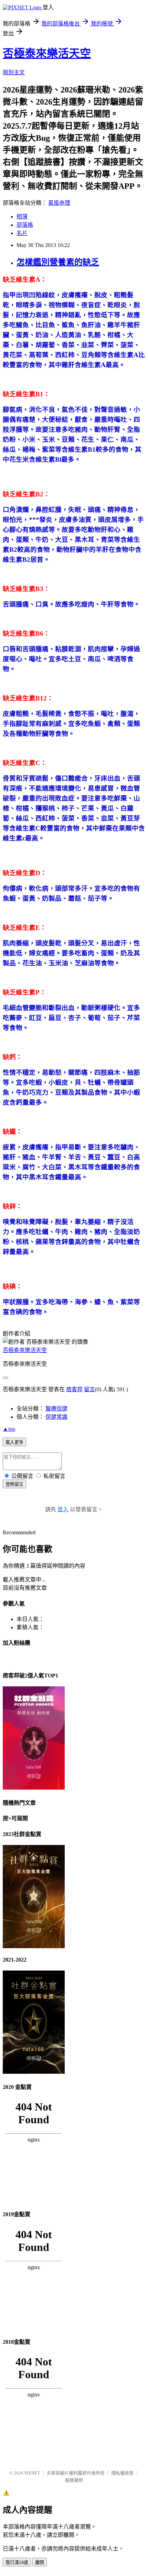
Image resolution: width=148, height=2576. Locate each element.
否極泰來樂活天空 (47, 53)
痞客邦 (74, 1389)
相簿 (22, 217)
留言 (89, 1389)
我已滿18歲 (17, 2562)
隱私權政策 (122, 2473)
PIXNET (32, 2473)
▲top (9, 1429)
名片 (22, 233)
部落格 (25, 225)
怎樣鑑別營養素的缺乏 (58, 262)
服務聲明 (74, 2480)
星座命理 (59, 203)
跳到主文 (14, 72)
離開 (40, 2562)
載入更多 (14, 1442)
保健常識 (56, 1417)
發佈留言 (14, 1484)
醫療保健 (56, 1409)
